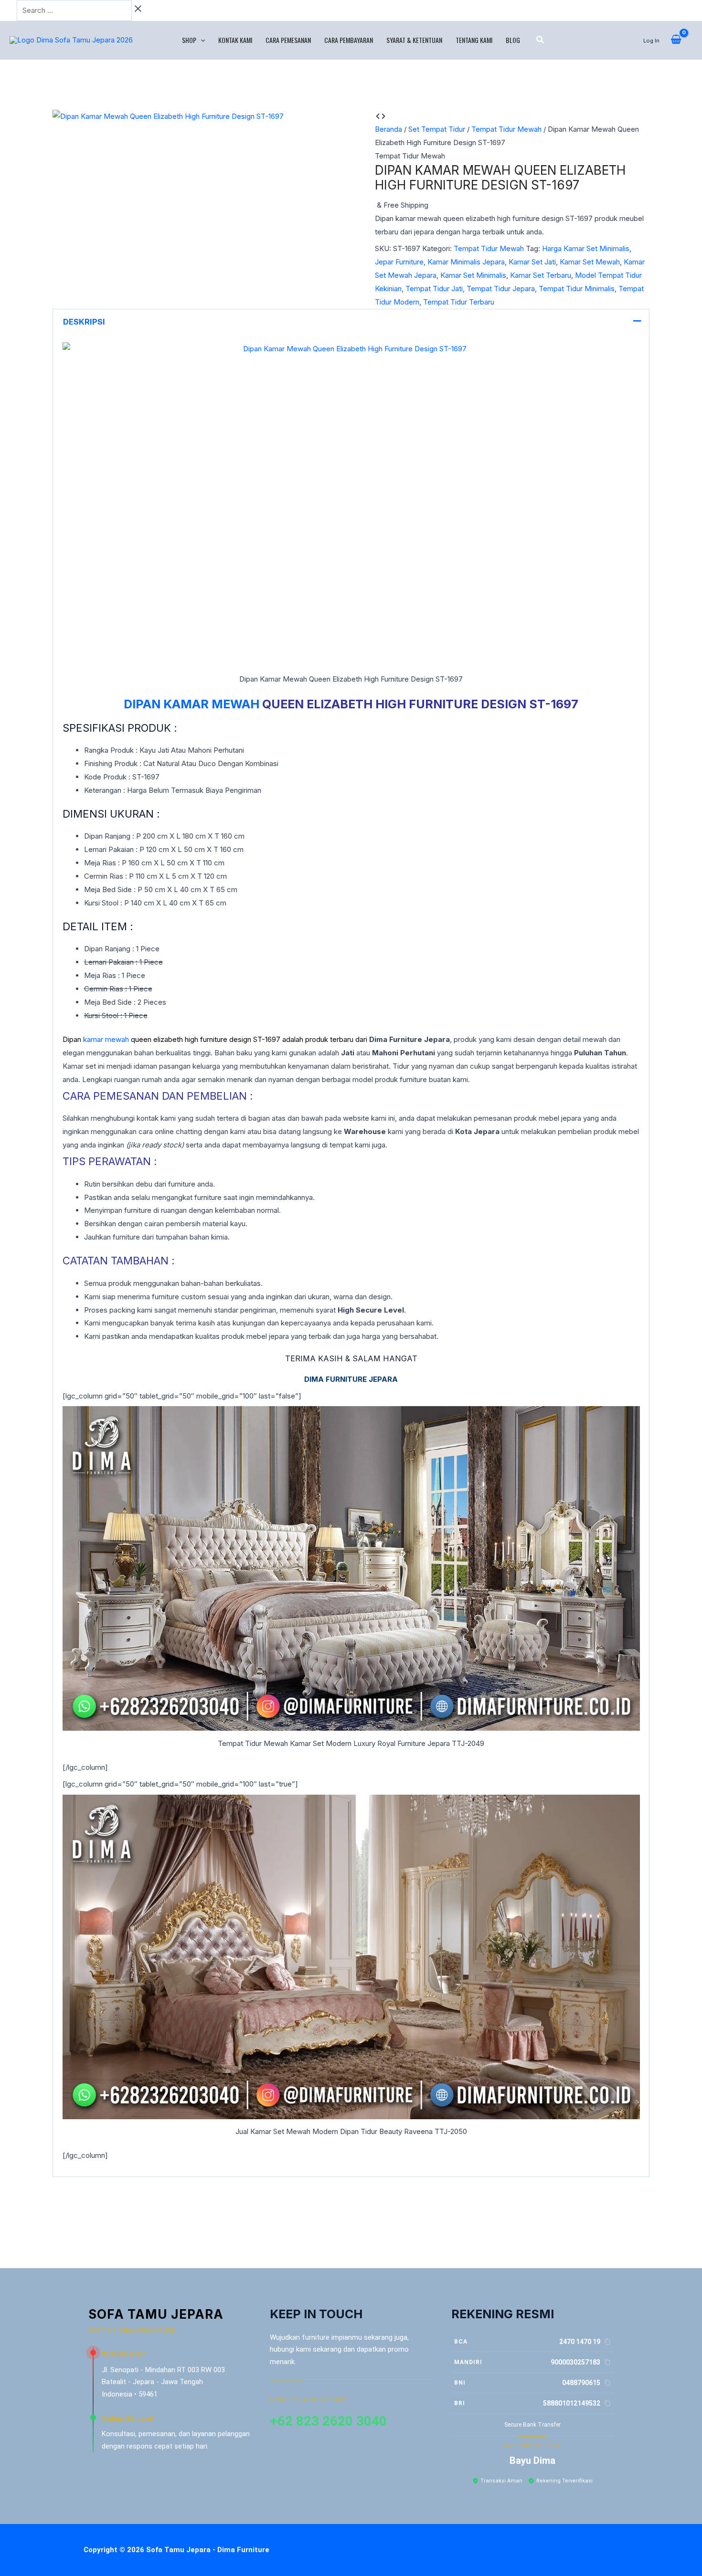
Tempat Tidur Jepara (501, 289)
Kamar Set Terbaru (541, 275)
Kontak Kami (235, 40)
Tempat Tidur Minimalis (577, 289)
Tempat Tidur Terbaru (459, 302)
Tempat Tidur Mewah (506, 129)
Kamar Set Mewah (590, 262)
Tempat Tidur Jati (434, 289)
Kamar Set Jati (532, 262)
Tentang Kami (474, 40)
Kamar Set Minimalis (473, 275)
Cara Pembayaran (349, 40)
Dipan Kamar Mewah (191, 704)
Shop (189, 40)
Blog (513, 40)
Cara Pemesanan (288, 40)
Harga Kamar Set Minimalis (586, 248)
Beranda (388, 129)
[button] (201, 40)
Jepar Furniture (399, 262)
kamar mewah (106, 1039)
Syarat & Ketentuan (414, 40)
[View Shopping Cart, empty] (676, 40)
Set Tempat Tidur (437, 129)
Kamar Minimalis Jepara (466, 262)
